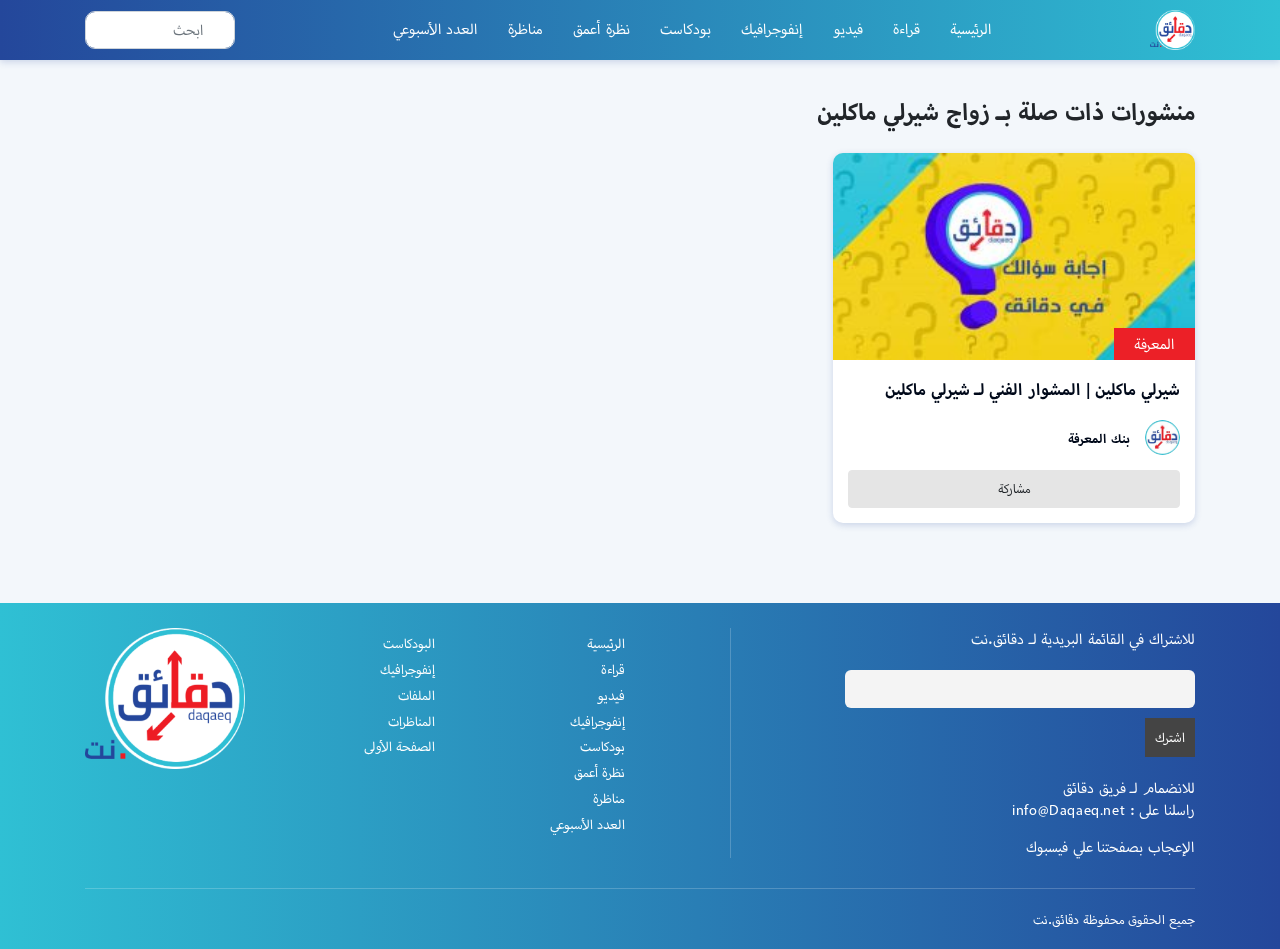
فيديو (848, 29)
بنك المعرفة (1099, 438)
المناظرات (411, 721)
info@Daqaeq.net (1068, 810)
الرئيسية (971, 29)
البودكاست (409, 643)
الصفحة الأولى (399, 746)
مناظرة (525, 29)
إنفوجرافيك (772, 29)
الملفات (416, 695)
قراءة (906, 29)
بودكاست (685, 29)
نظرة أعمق (601, 29)
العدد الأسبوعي (436, 29)
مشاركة (1014, 488)
